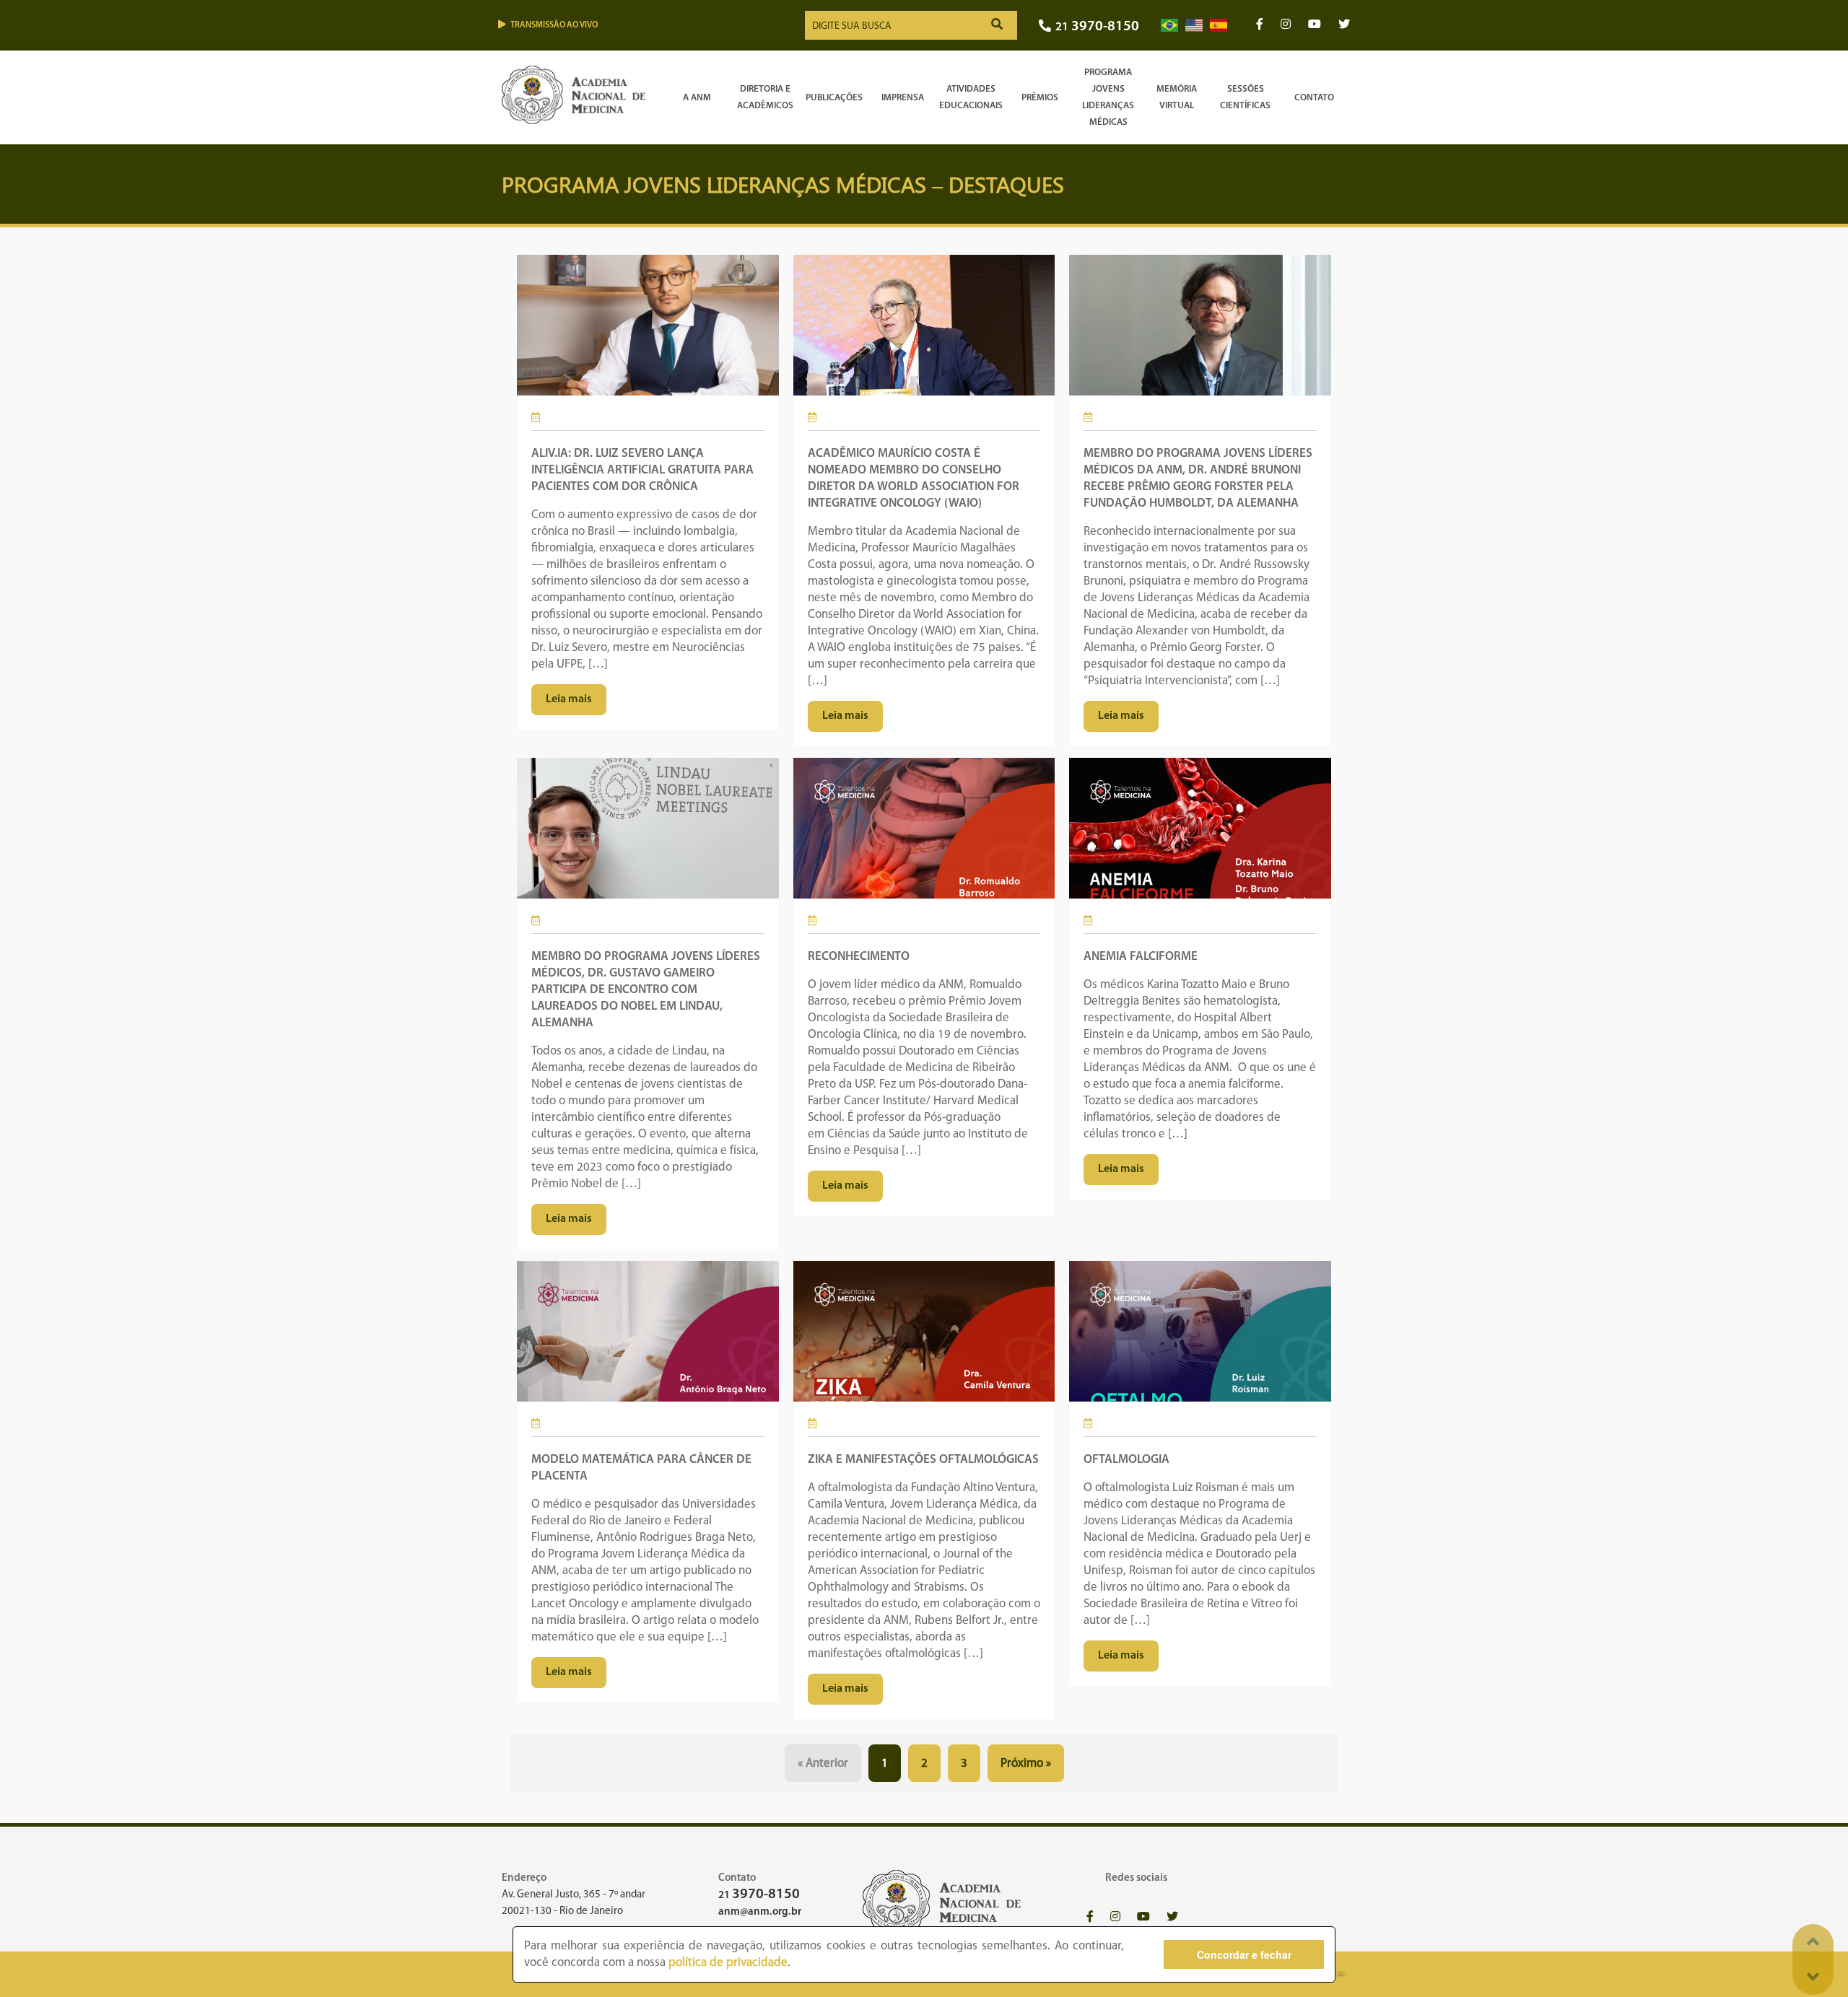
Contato (1314, 98)
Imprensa (903, 98)
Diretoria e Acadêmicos (765, 97)
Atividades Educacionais (971, 97)
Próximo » (1026, 1764)
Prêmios (1040, 98)
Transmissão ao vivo (554, 25)
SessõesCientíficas (1245, 97)
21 (1097, 27)
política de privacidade (728, 1963)
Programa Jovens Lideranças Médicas (1108, 97)
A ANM (697, 98)
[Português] (1169, 26)
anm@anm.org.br (760, 1912)
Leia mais (569, 699)
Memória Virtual (1177, 97)
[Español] (1219, 26)
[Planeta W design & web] (1337, 1974)
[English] (1194, 26)
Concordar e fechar (1244, 1954)
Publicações (834, 98)
